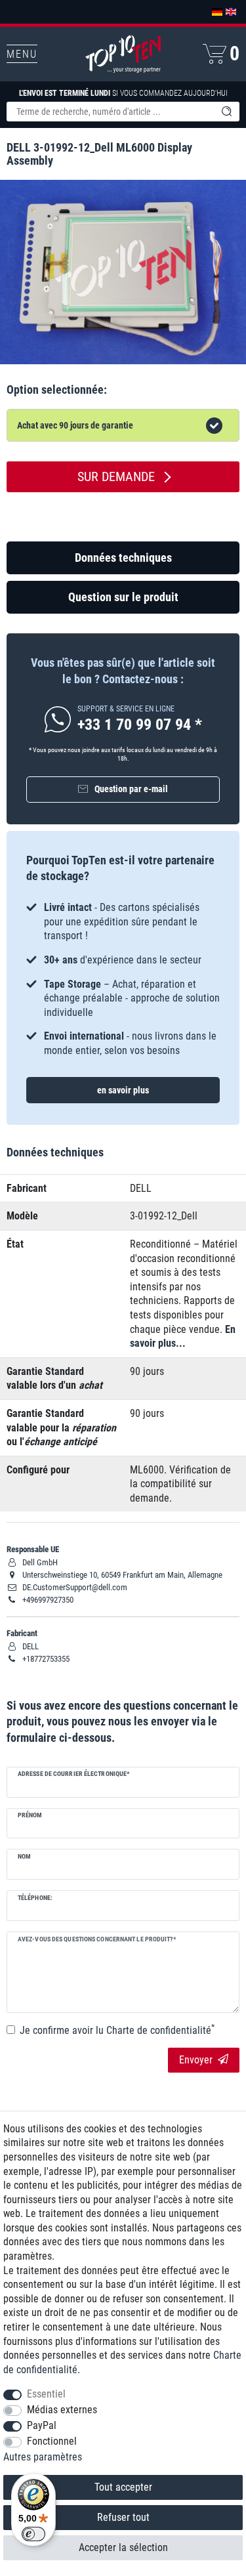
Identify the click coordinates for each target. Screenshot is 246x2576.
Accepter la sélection (123, 2547)
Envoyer (196, 2060)
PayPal (42, 2425)
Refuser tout (123, 2517)
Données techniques (123, 558)
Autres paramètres (43, 2457)
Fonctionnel (52, 2441)
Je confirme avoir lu (117, 2030)
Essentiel (46, 2394)
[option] (123, 972)
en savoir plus (123, 1090)
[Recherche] (226, 112)
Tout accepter (123, 2487)
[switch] (33, 2534)
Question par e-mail (131, 789)
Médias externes (62, 2410)
